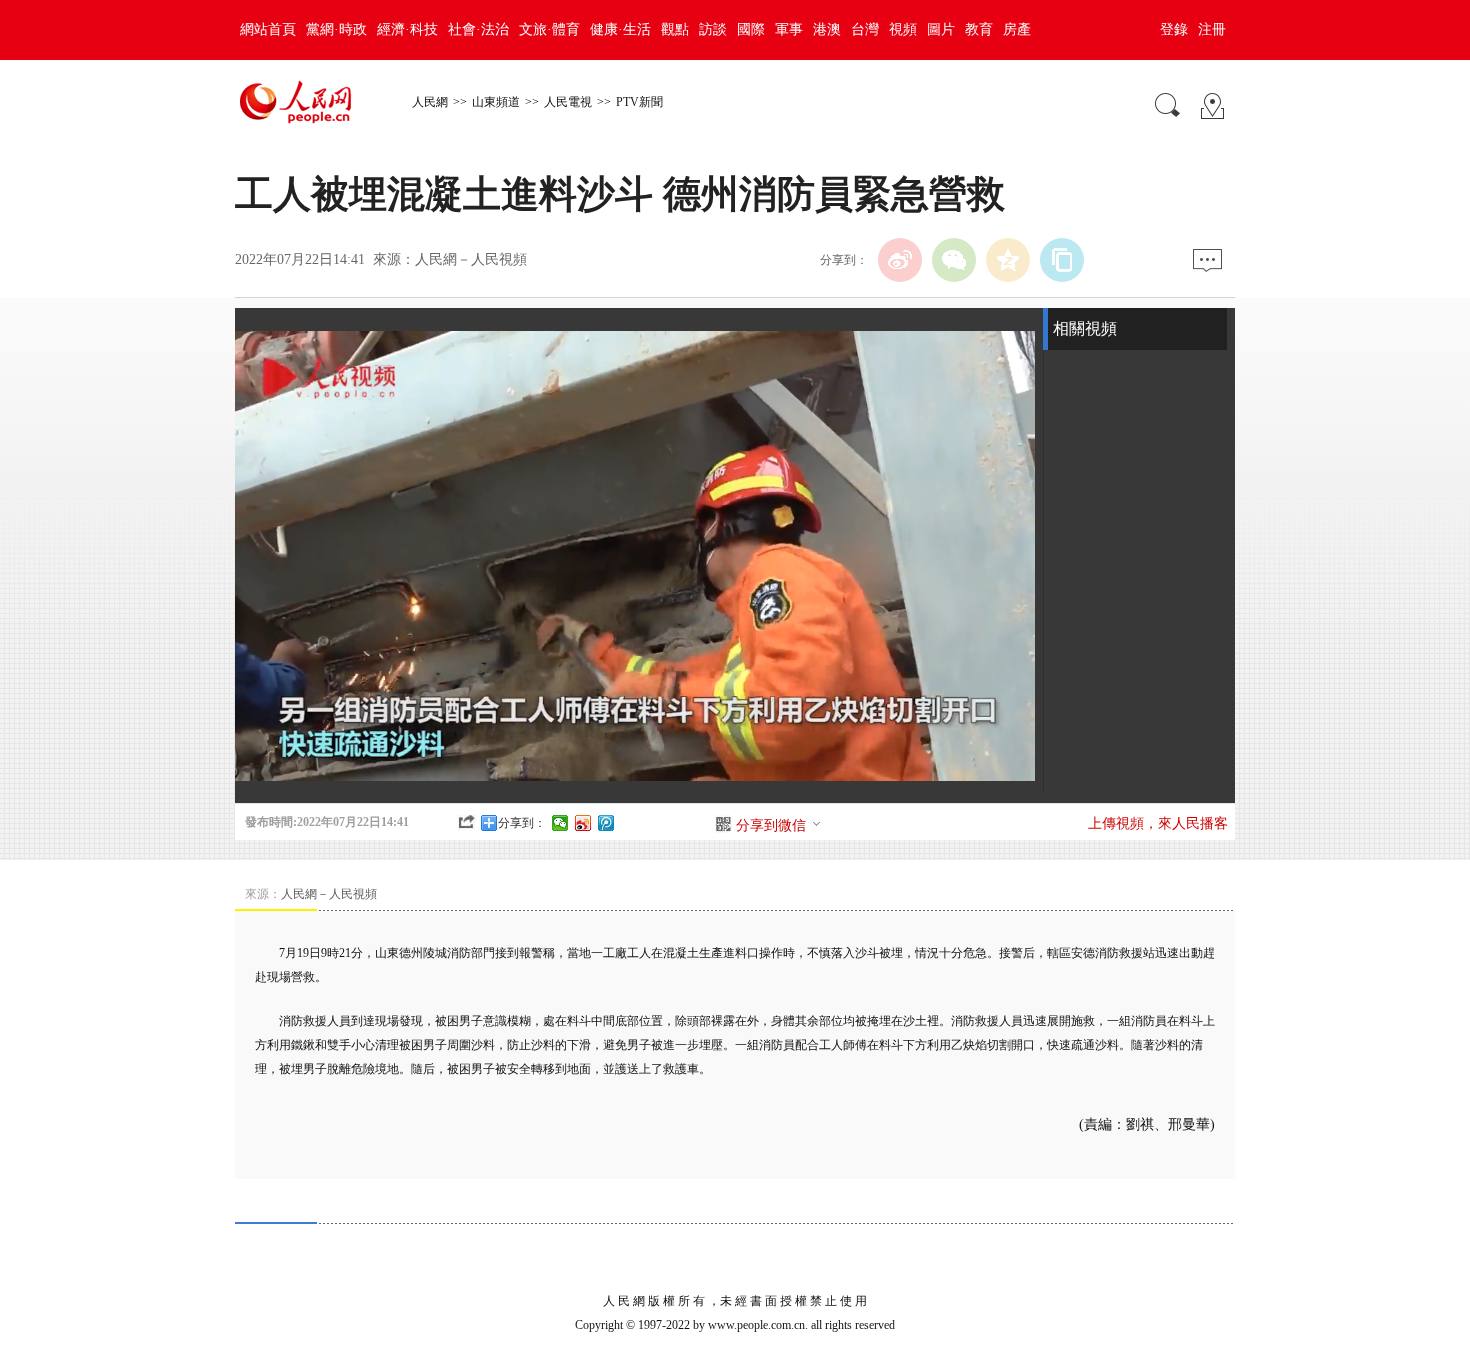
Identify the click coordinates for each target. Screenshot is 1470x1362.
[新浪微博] (900, 260)
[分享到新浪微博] (583, 823)
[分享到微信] (560, 823)
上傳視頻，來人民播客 (1158, 823)
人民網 (430, 102)
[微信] (954, 260)
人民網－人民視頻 (471, 259)
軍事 (789, 29)
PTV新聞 (639, 102)
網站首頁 (268, 29)
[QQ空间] (1008, 260)
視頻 (903, 29)
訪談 (713, 29)
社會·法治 (478, 29)
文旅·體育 (549, 29)
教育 (979, 29)
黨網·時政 (336, 29)
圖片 (941, 29)
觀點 (675, 29)
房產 (1017, 29)
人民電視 (568, 102)
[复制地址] (1062, 260)
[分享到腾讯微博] (606, 823)
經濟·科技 (407, 29)
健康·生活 (620, 29)
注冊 (1212, 29)
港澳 (827, 29)
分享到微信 (771, 825)
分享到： (522, 823)
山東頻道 (496, 102)
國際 (751, 29)
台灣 (865, 29)
